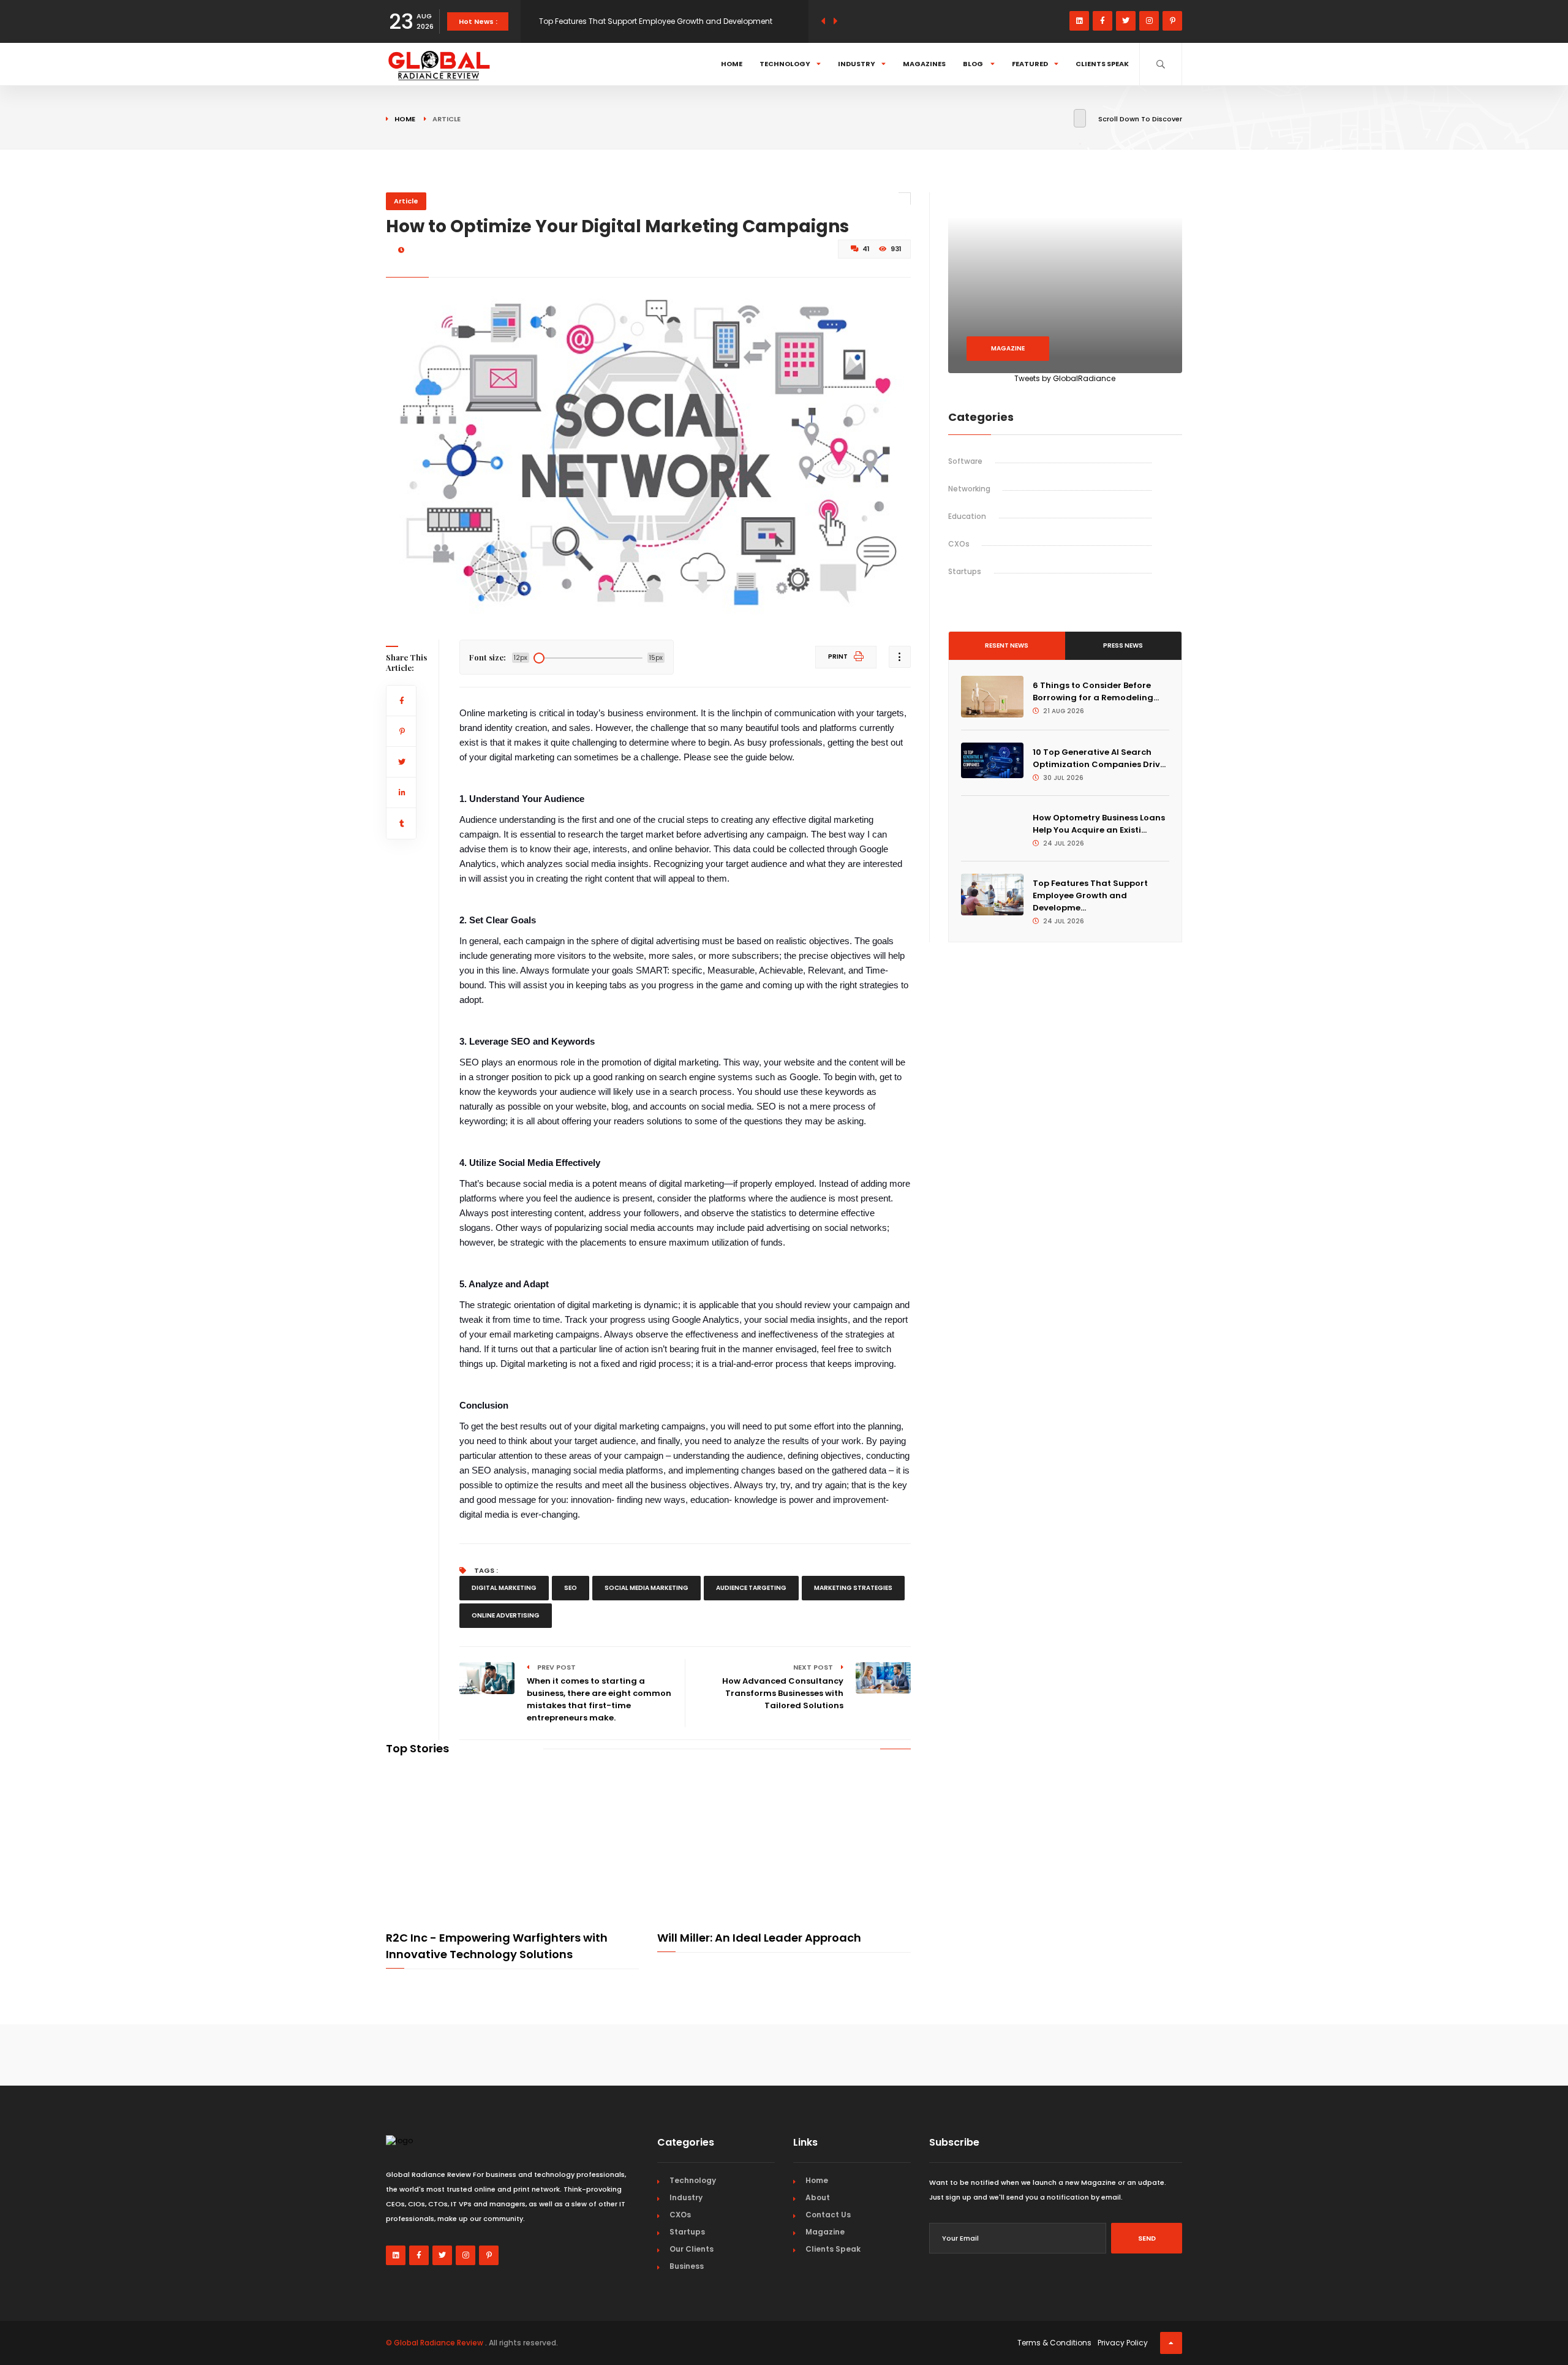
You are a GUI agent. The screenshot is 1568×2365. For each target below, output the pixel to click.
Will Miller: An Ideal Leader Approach (759, 1938)
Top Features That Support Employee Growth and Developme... (1090, 895)
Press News (1123, 645)
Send (1147, 2238)
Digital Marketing (504, 1588)
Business (687, 2266)
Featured (1030, 64)
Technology (785, 64)
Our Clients (692, 2249)
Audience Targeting (751, 1588)
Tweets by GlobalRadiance (1065, 378)
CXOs (959, 544)
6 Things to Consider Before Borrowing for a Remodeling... (1096, 691)
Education (967, 516)
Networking (969, 489)
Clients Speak (1102, 64)
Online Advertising (506, 1615)
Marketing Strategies (853, 1588)
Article (406, 201)
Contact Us (828, 2215)
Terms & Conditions (1054, 2343)
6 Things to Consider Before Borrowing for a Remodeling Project (657, 21)
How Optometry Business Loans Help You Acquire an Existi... (1099, 824)
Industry (857, 64)
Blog (974, 64)
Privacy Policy (1123, 2343)
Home (732, 64)
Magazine (1008, 348)
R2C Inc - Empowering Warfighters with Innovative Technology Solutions (497, 1946)
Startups (965, 571)
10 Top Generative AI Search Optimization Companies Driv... (1099, 758)
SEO (571, 1588)
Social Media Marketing (646, 1588)
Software (965, 461)
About (818, 2197)
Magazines (924, 64)
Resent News (1007, 645)
